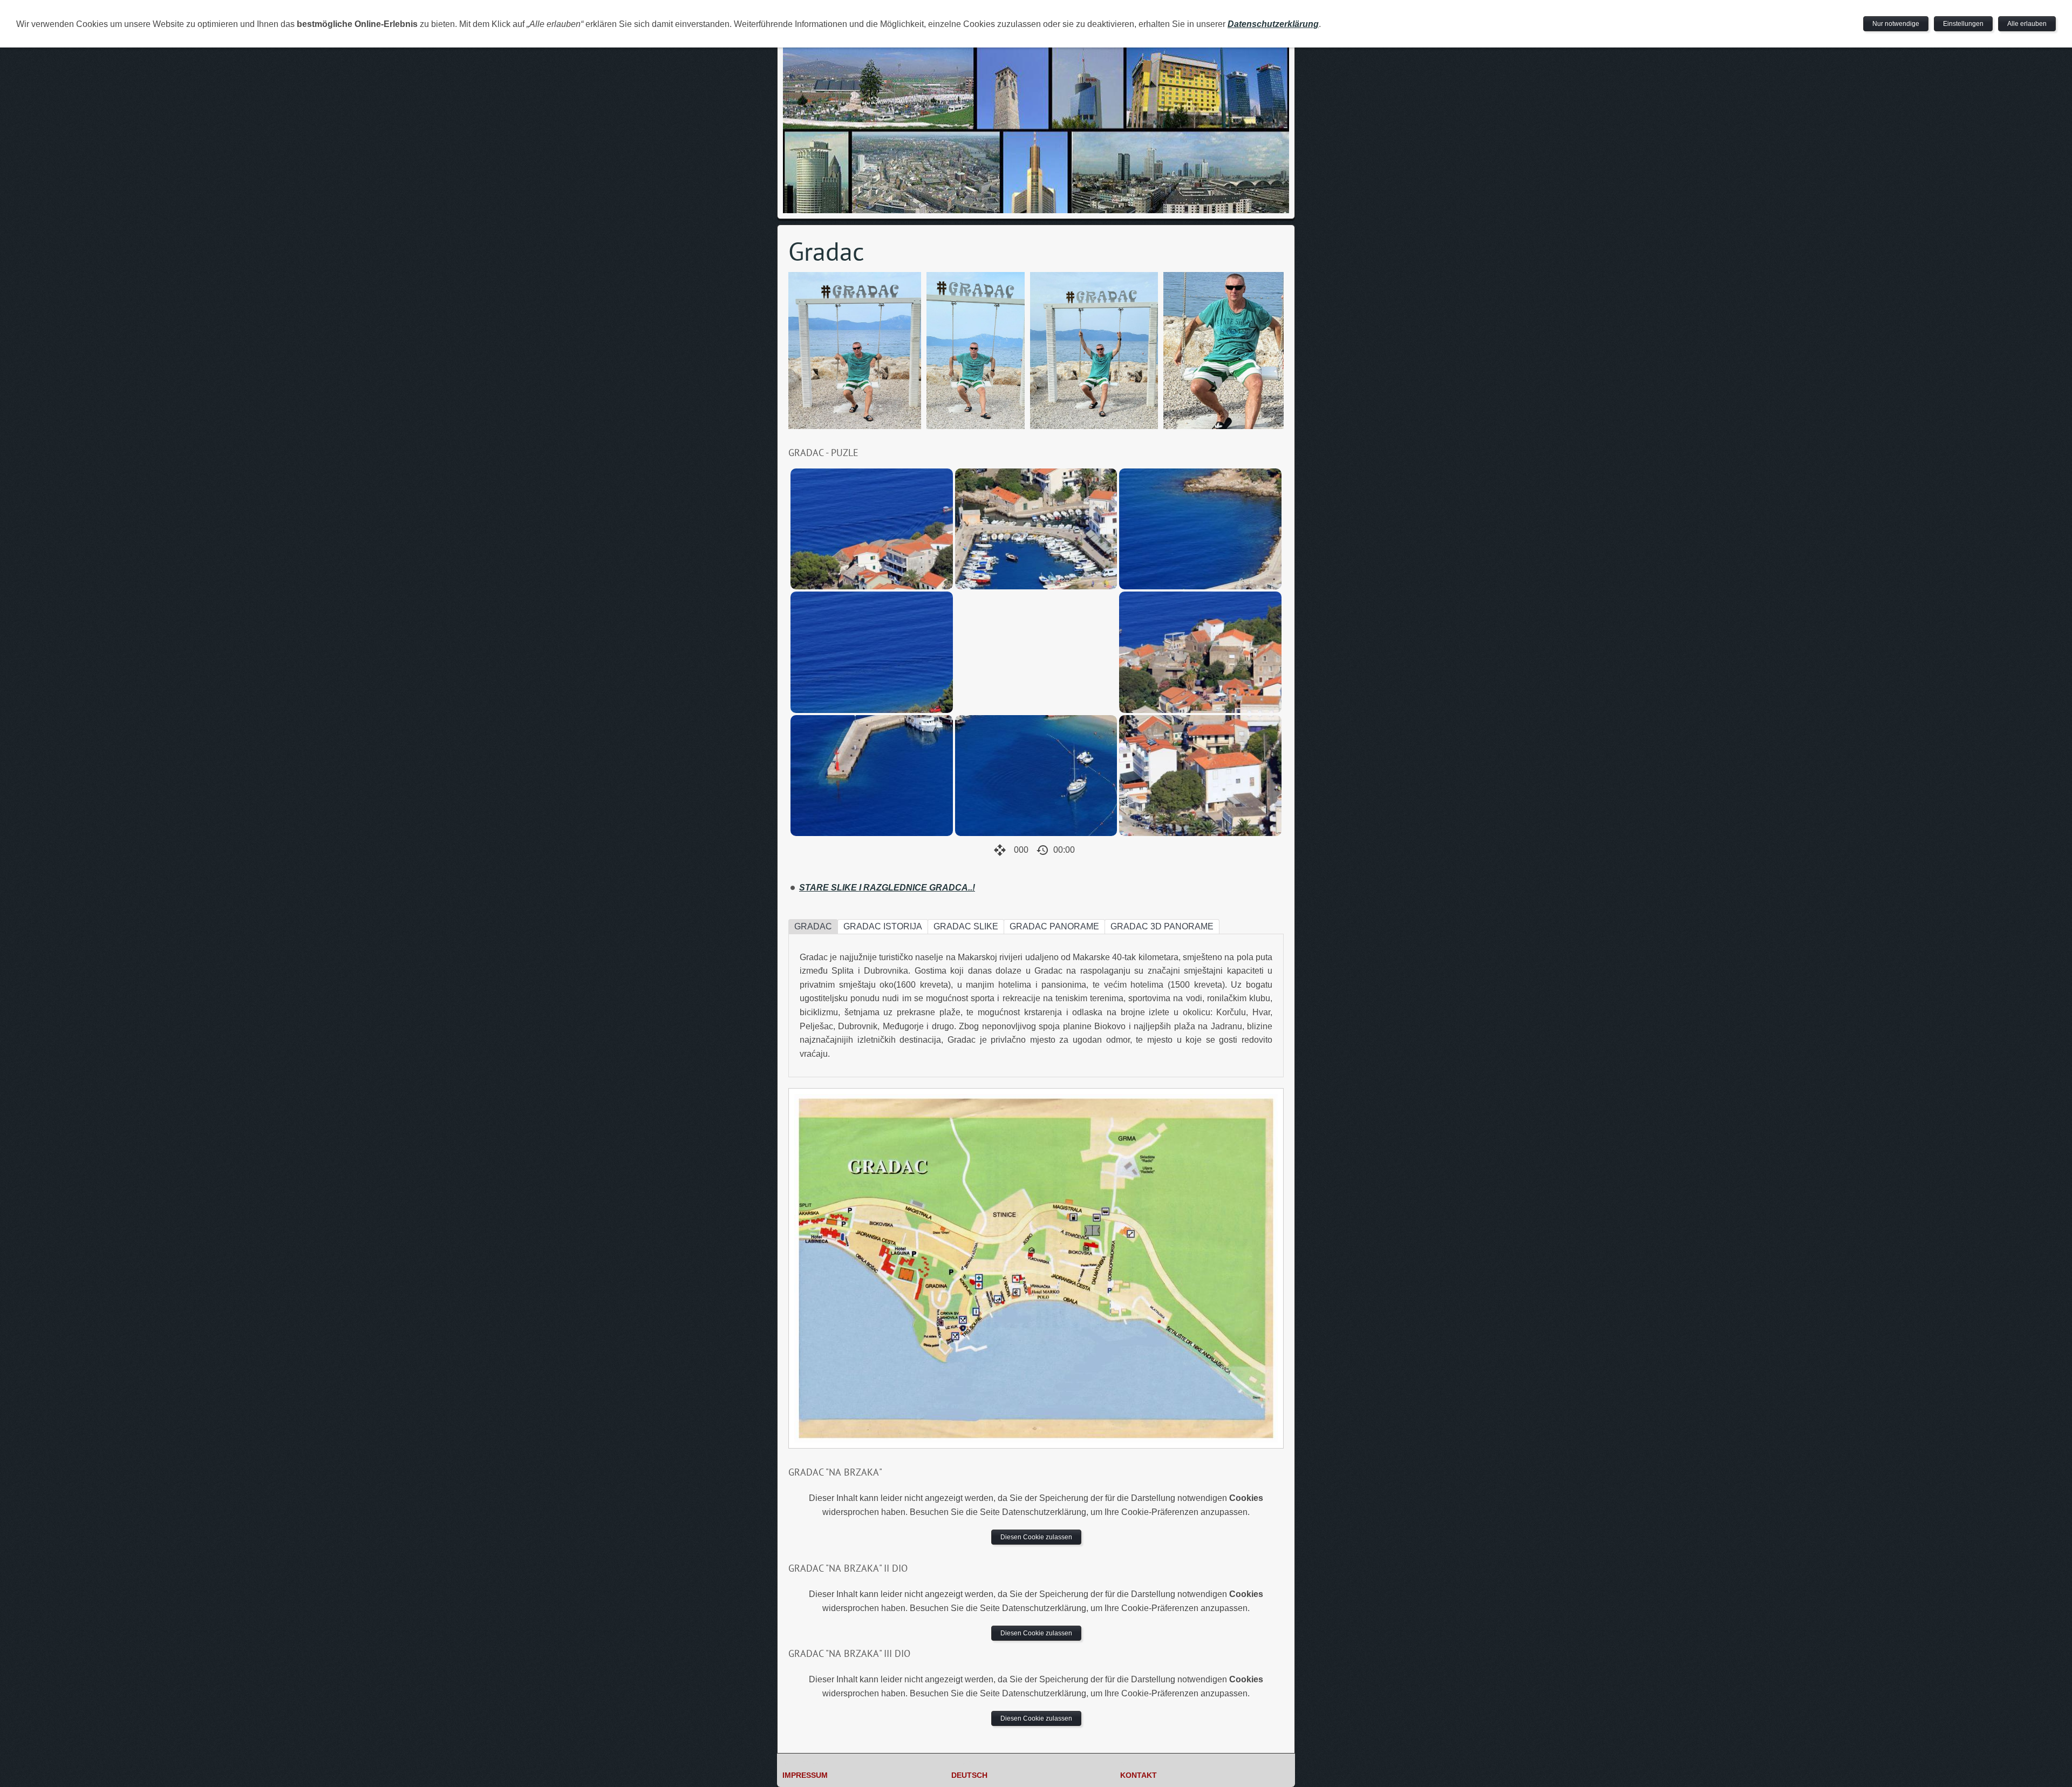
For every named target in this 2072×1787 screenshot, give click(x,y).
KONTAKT (1139, 1775)
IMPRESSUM (805, 1775)
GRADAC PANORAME (1054, 926)
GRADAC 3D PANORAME (1162, 926)
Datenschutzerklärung (1273, 24)
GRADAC (813, 926)
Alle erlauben (2027, 24)
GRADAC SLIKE (966, 926)
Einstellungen (1963, 24)
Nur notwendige (1896, 24)
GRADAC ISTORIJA (883, 926)
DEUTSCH (969, 1775)
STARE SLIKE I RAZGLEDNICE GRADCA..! (887, 888)
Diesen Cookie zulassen (1036, 1537)
